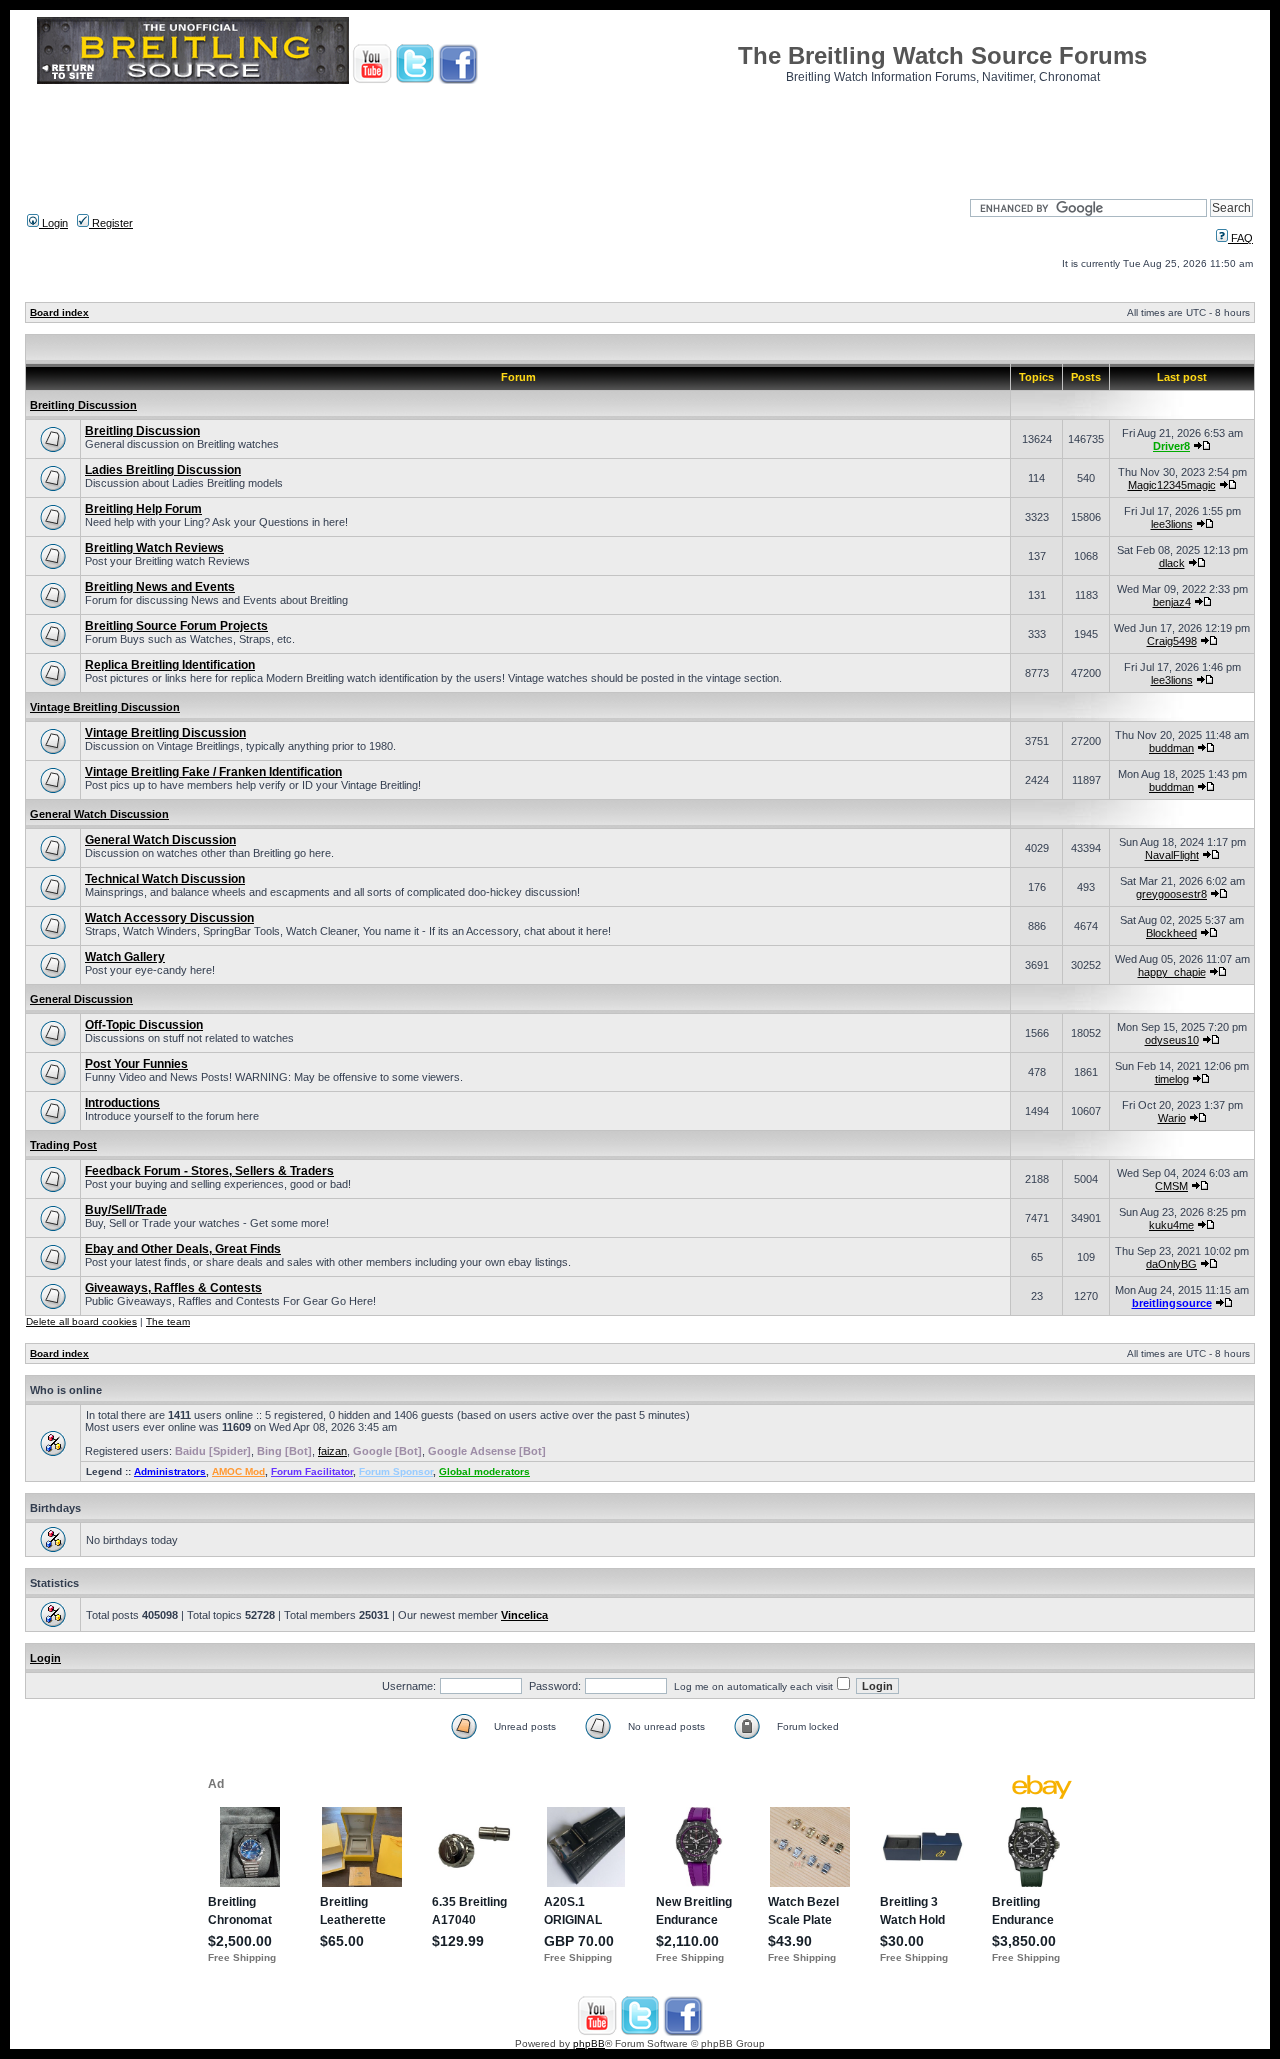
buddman (1171, 748)
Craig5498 (1172, 641)
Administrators (170, 1471)
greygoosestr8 (1171, 894)
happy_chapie (1172, 972)
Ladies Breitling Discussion (163, 470)
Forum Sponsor (396, 1471)
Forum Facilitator (312, 1471)
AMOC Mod (238, 1471)
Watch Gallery (125, 957)
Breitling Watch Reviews (154, 548)
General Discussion (81, 999)
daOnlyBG (1171, 1264)
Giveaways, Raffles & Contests (173, 1288)
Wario (1172, 1118)
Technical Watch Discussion (165, 879)
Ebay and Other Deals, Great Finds (183, 1249)
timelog (1172, 1079)
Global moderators (484, 1471)
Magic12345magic (1172, 485)
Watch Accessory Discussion (169, 918)
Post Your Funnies (136, 1064)
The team (168, 1321)
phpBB (589, 2043)
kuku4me (1171, 1225)
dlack (1172, 563)
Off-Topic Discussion (144, 1025)
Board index (59, 312)
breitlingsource (1172, 1303)
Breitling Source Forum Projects (176, 626)
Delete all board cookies (81, 1321)
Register (111, 223)
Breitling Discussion (83, 405)
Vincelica (524, 1615)
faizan (332, 1451)
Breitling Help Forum (143, 509)
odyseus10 (1172, 1040)
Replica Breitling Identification (170, 665)
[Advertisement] (640, 135)
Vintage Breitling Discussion (105, 707)
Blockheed (1171, 933)
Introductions (122, 1103)
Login (53, 223)
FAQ (1240, 238)
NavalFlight (1172, 855)
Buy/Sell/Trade (126, 1210)
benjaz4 (1172, 602)
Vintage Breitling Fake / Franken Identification (213, 772)
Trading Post (63, 1145)
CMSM (1171, 1186)
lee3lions (1172, 524)
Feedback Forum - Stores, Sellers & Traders (209, 1171)
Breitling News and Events (160, 587)
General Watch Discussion (99, 814)
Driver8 (1171, 446)
